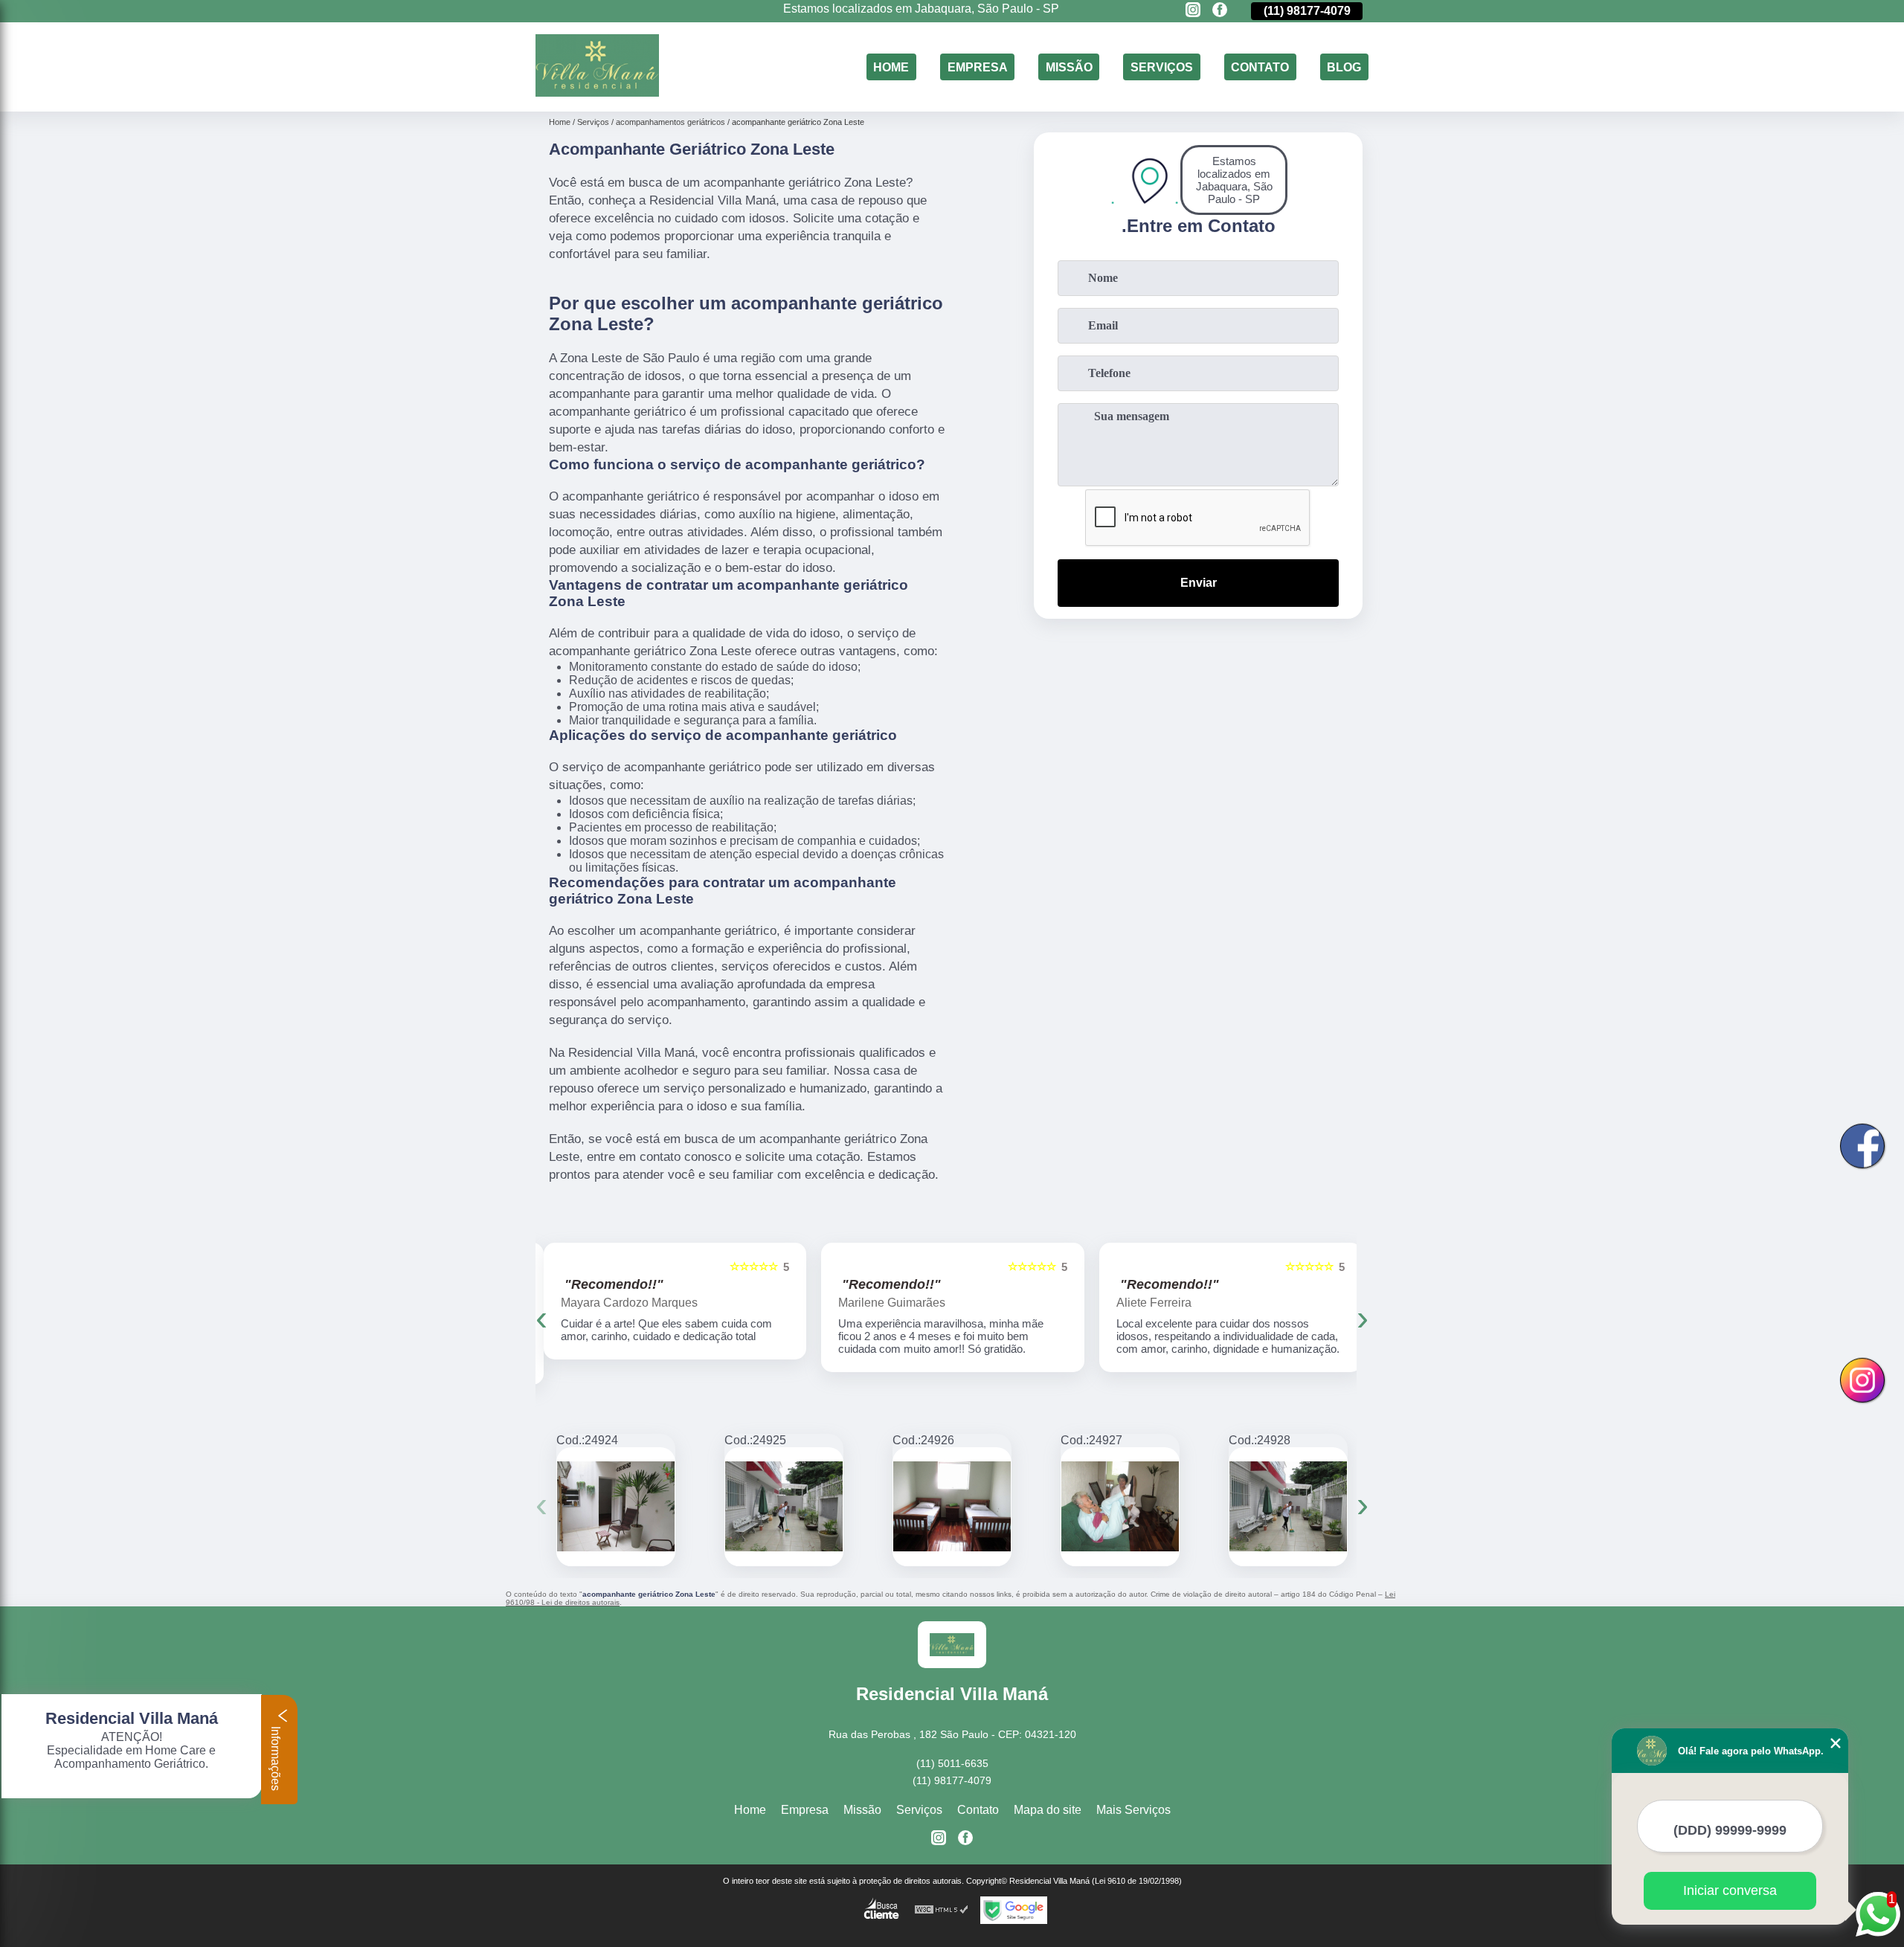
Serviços (1162, 67)
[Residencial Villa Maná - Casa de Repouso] (597, 93)
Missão (1069, 67)
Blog (1344, 67)
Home (891, 67)
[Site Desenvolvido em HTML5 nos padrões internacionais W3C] (942, 1910)
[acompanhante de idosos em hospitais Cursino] (952, 1507)
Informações (276, 1757)
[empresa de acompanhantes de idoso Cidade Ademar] (616, 1507)
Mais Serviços (1133, 1810)
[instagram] (1193, 11)
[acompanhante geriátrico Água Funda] (1288, 1507)
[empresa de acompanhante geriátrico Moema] (1120, 1507)
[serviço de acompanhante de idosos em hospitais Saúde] (784, 1507)
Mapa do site (1048, 1810)
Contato (1260, 67)
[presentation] (541, 1317)
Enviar (1199, 583)
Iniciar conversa (1730, 1890)
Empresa (978, 67)
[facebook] (1220, 11)
